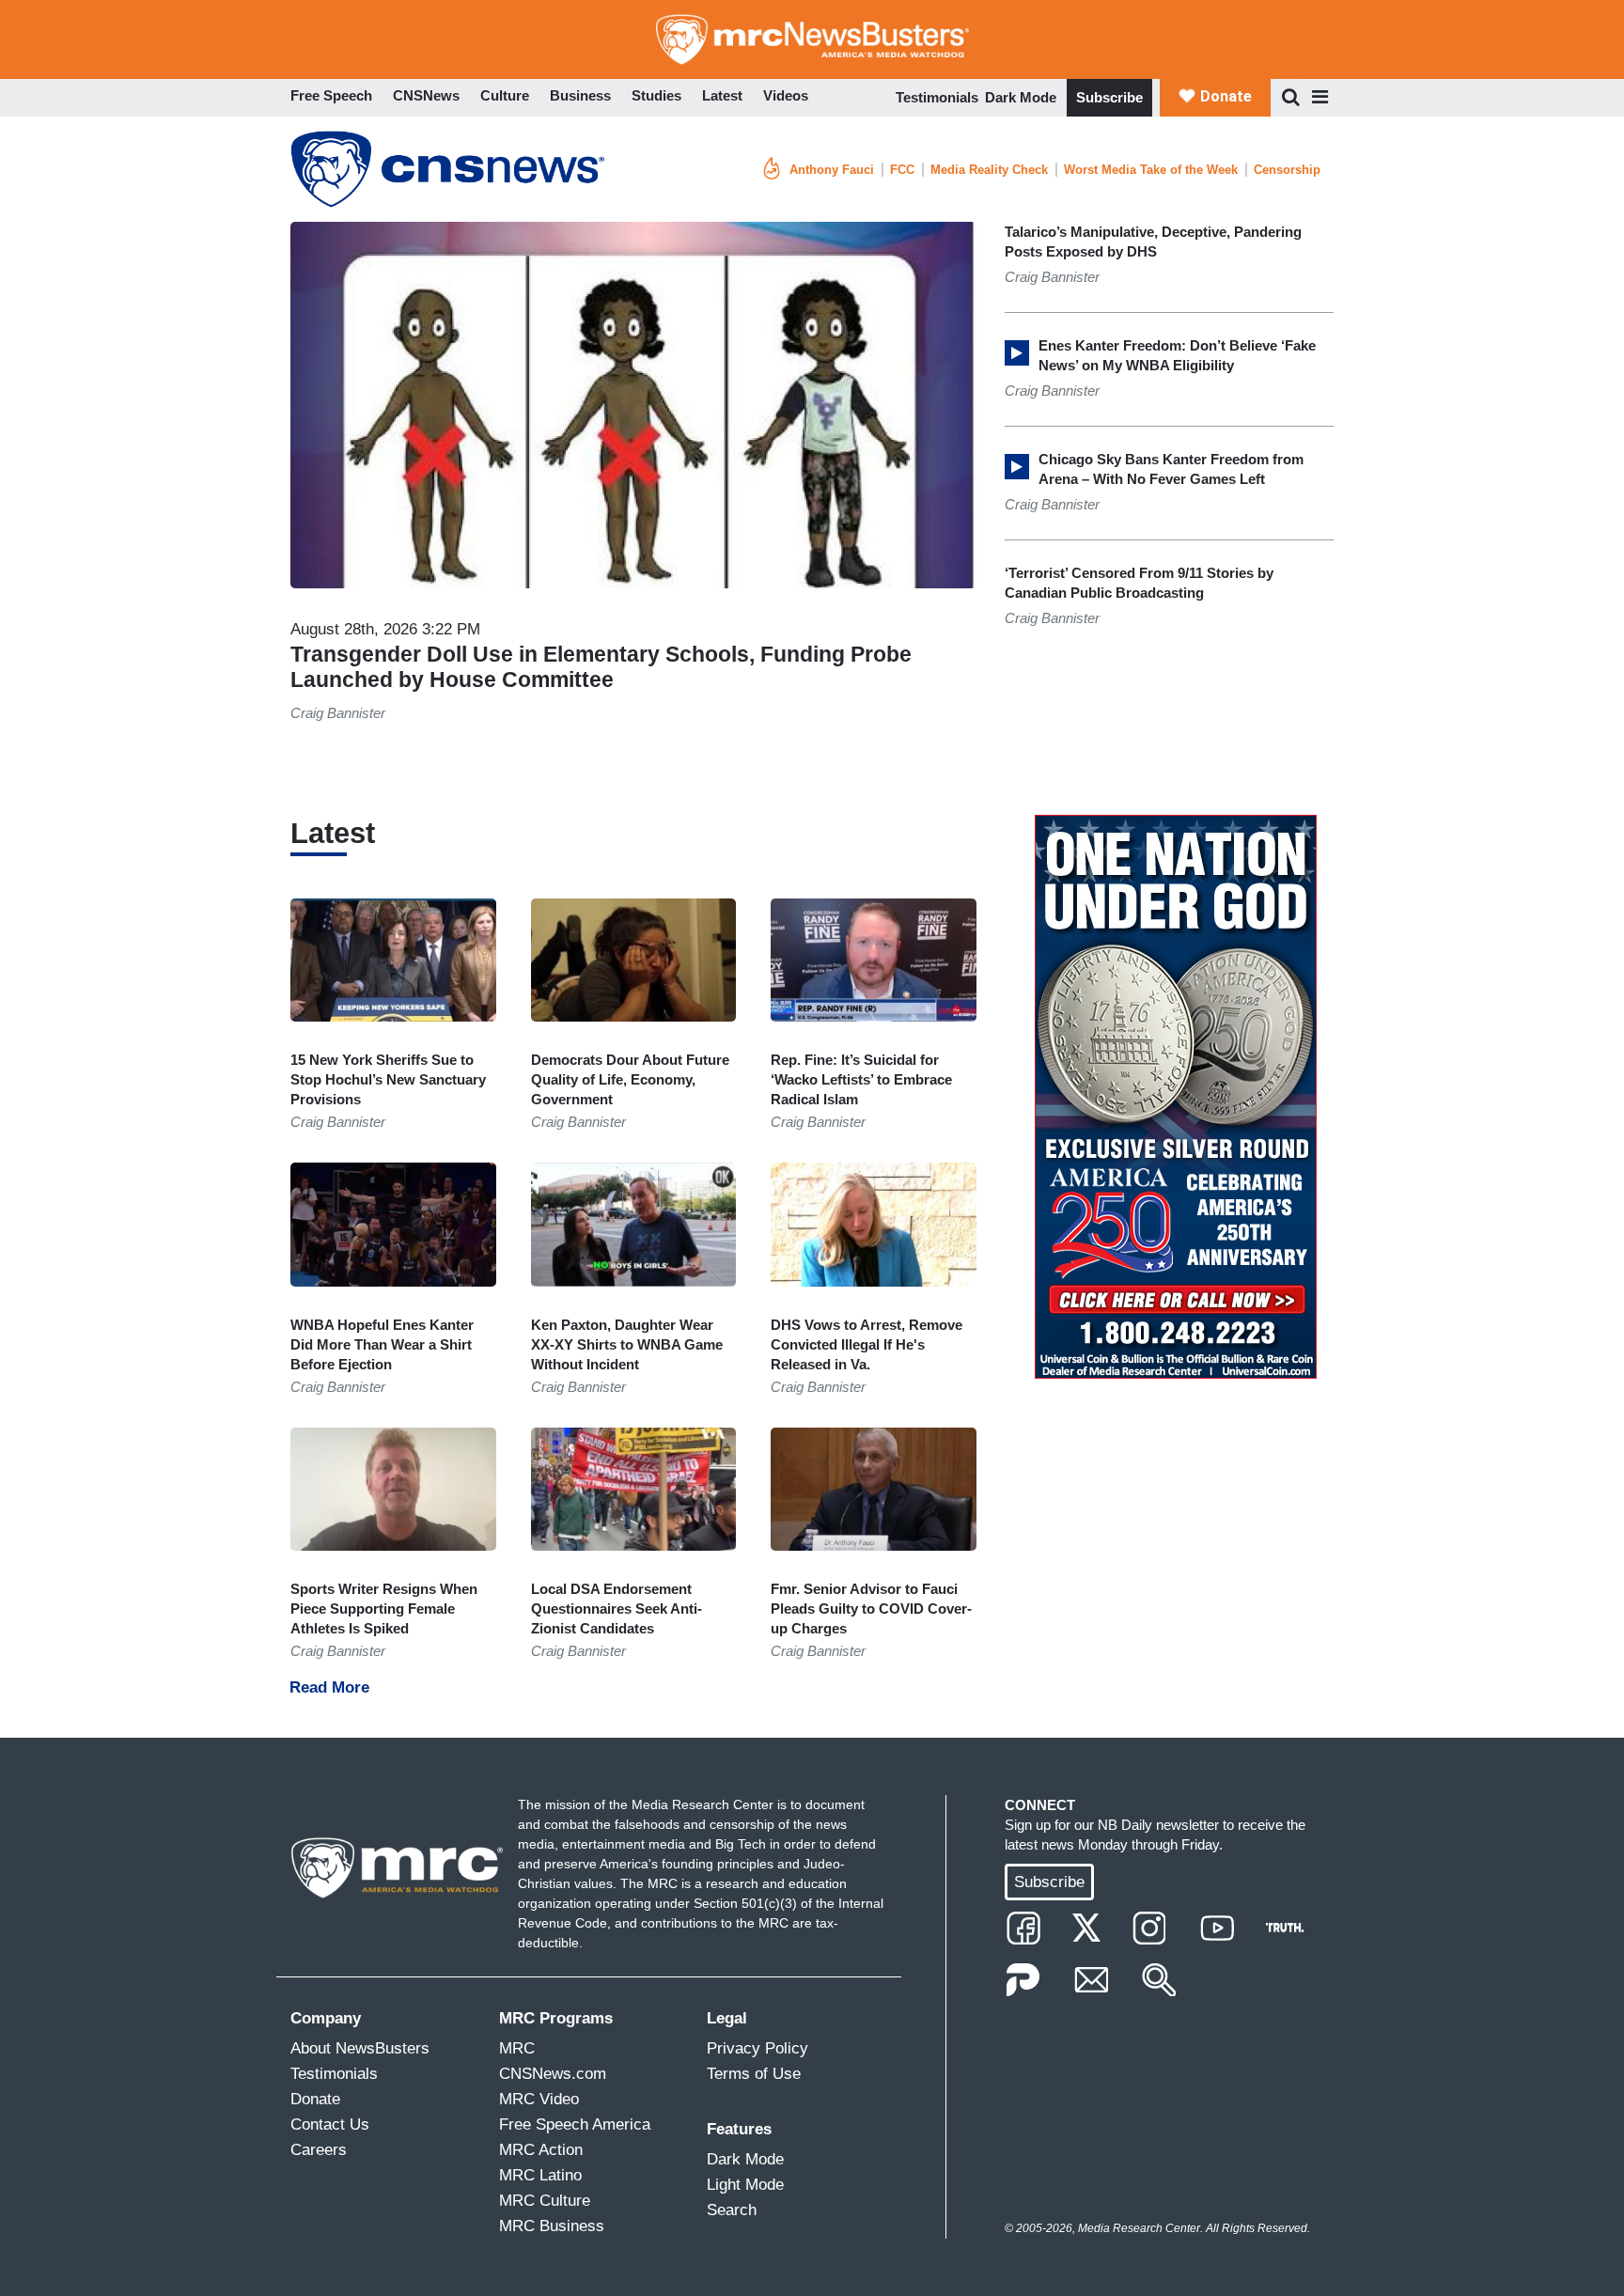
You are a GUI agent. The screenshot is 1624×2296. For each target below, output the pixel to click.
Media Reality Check (989, 170)
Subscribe (1109, 97)
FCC (902, 170)
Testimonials (937, 97)
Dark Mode (1021, 97)
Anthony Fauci (832, 170)
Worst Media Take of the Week (1151, 170)
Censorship (1287, 170)
